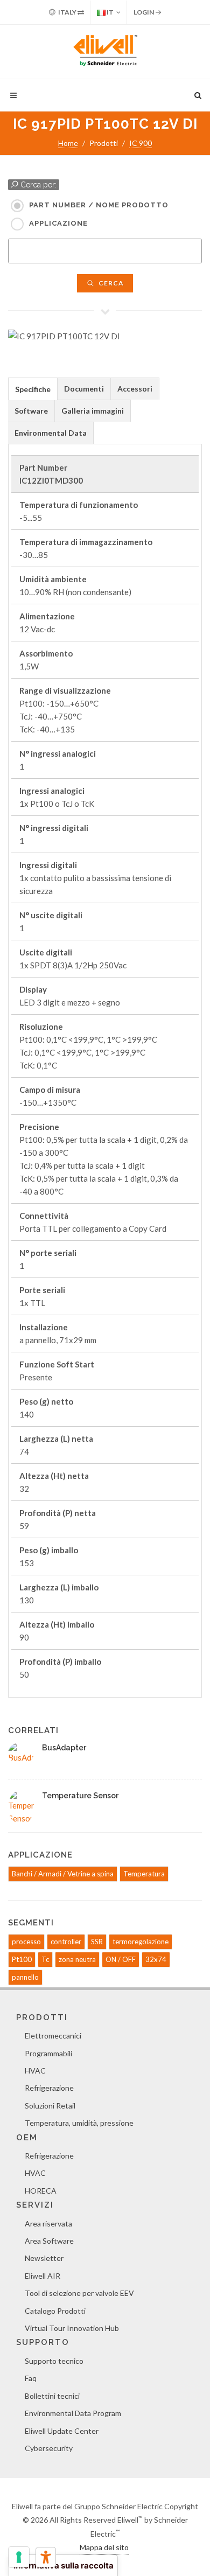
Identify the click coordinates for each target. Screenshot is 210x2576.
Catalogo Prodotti (55, 2311)
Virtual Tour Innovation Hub (72, 2328)
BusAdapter (64, 1748)
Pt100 (22, 1959)
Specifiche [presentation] (33, 389)
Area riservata (48, 2224)
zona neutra (77, 1959)
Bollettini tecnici (52, 2396)
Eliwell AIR (43, 2276)
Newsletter (44, 2258)
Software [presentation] (31, 411)
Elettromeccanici (53, 2036)
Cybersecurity (49, 2448)
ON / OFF (121, 1959)
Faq (31, 2378)
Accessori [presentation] (135, 389)
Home (68, 143)
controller (66, 1942)
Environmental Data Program (73, 2413)
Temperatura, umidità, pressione (79, 2123)
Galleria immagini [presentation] (93, 411)
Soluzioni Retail (50, 2106)
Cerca (110, 283)
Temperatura (144, 1874)
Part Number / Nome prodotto (99, 205)
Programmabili (48, 2053)
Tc (45, 1959)
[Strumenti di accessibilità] (46, 2557)
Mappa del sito (104, 2547)
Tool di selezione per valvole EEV (79, 2293)
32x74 (156, 1959)
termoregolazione (141, 1942)
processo (26, 1942)
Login (144, 12)
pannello (25, 1977)
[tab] (33, 389)
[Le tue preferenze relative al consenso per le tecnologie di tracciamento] (19, 2557)
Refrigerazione (49, 2088)
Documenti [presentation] (84, 389)
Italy (67, 12)
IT (110, 12)
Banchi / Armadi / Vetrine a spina (63, 1874)
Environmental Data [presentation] (51, 433)
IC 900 (141, 143)
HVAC (35, 2071)
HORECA (41, 2191)
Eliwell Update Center (62, 2431)
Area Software (49, 2241)
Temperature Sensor (80, 1796)
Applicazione (58, 223)
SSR (97, 1942)
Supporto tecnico (54, 2361)
